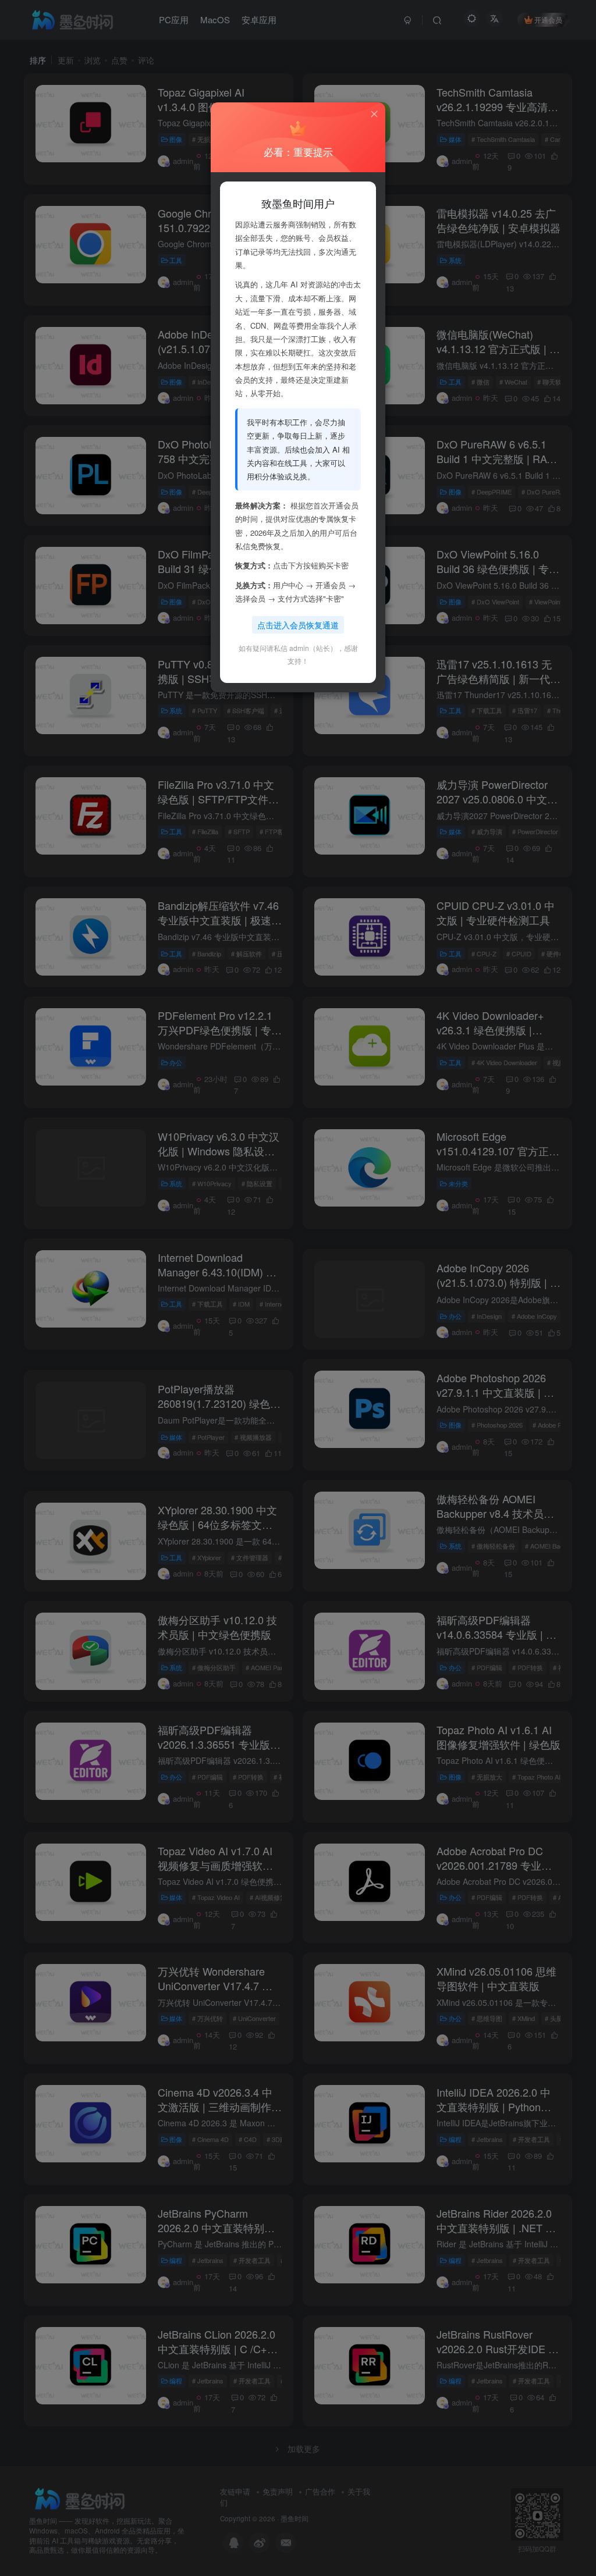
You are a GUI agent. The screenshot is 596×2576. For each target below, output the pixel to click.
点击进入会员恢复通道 (298, 625)
